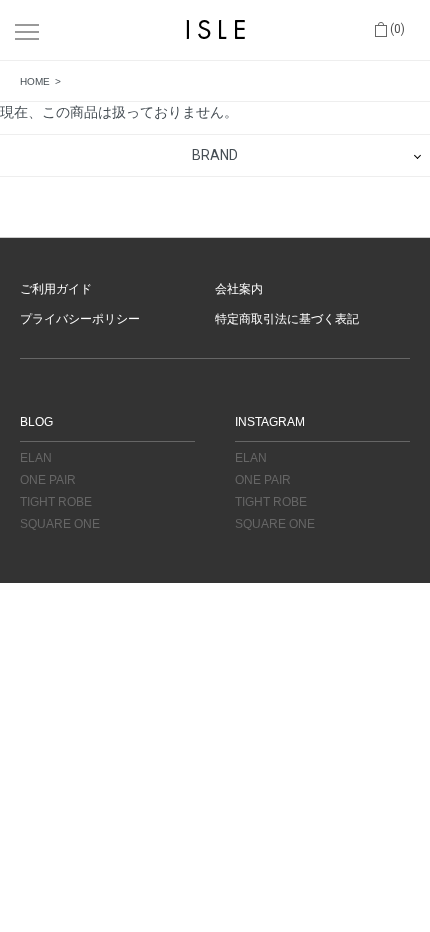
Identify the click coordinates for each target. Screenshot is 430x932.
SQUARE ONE (60, 524)
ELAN (36, 458)
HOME (35, 81)
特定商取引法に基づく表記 (287, 319)
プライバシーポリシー (80, 319)
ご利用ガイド (56, 289)
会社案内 (239, 289)
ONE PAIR (48, 480)
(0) (396, 29)
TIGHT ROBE (56, 502)
